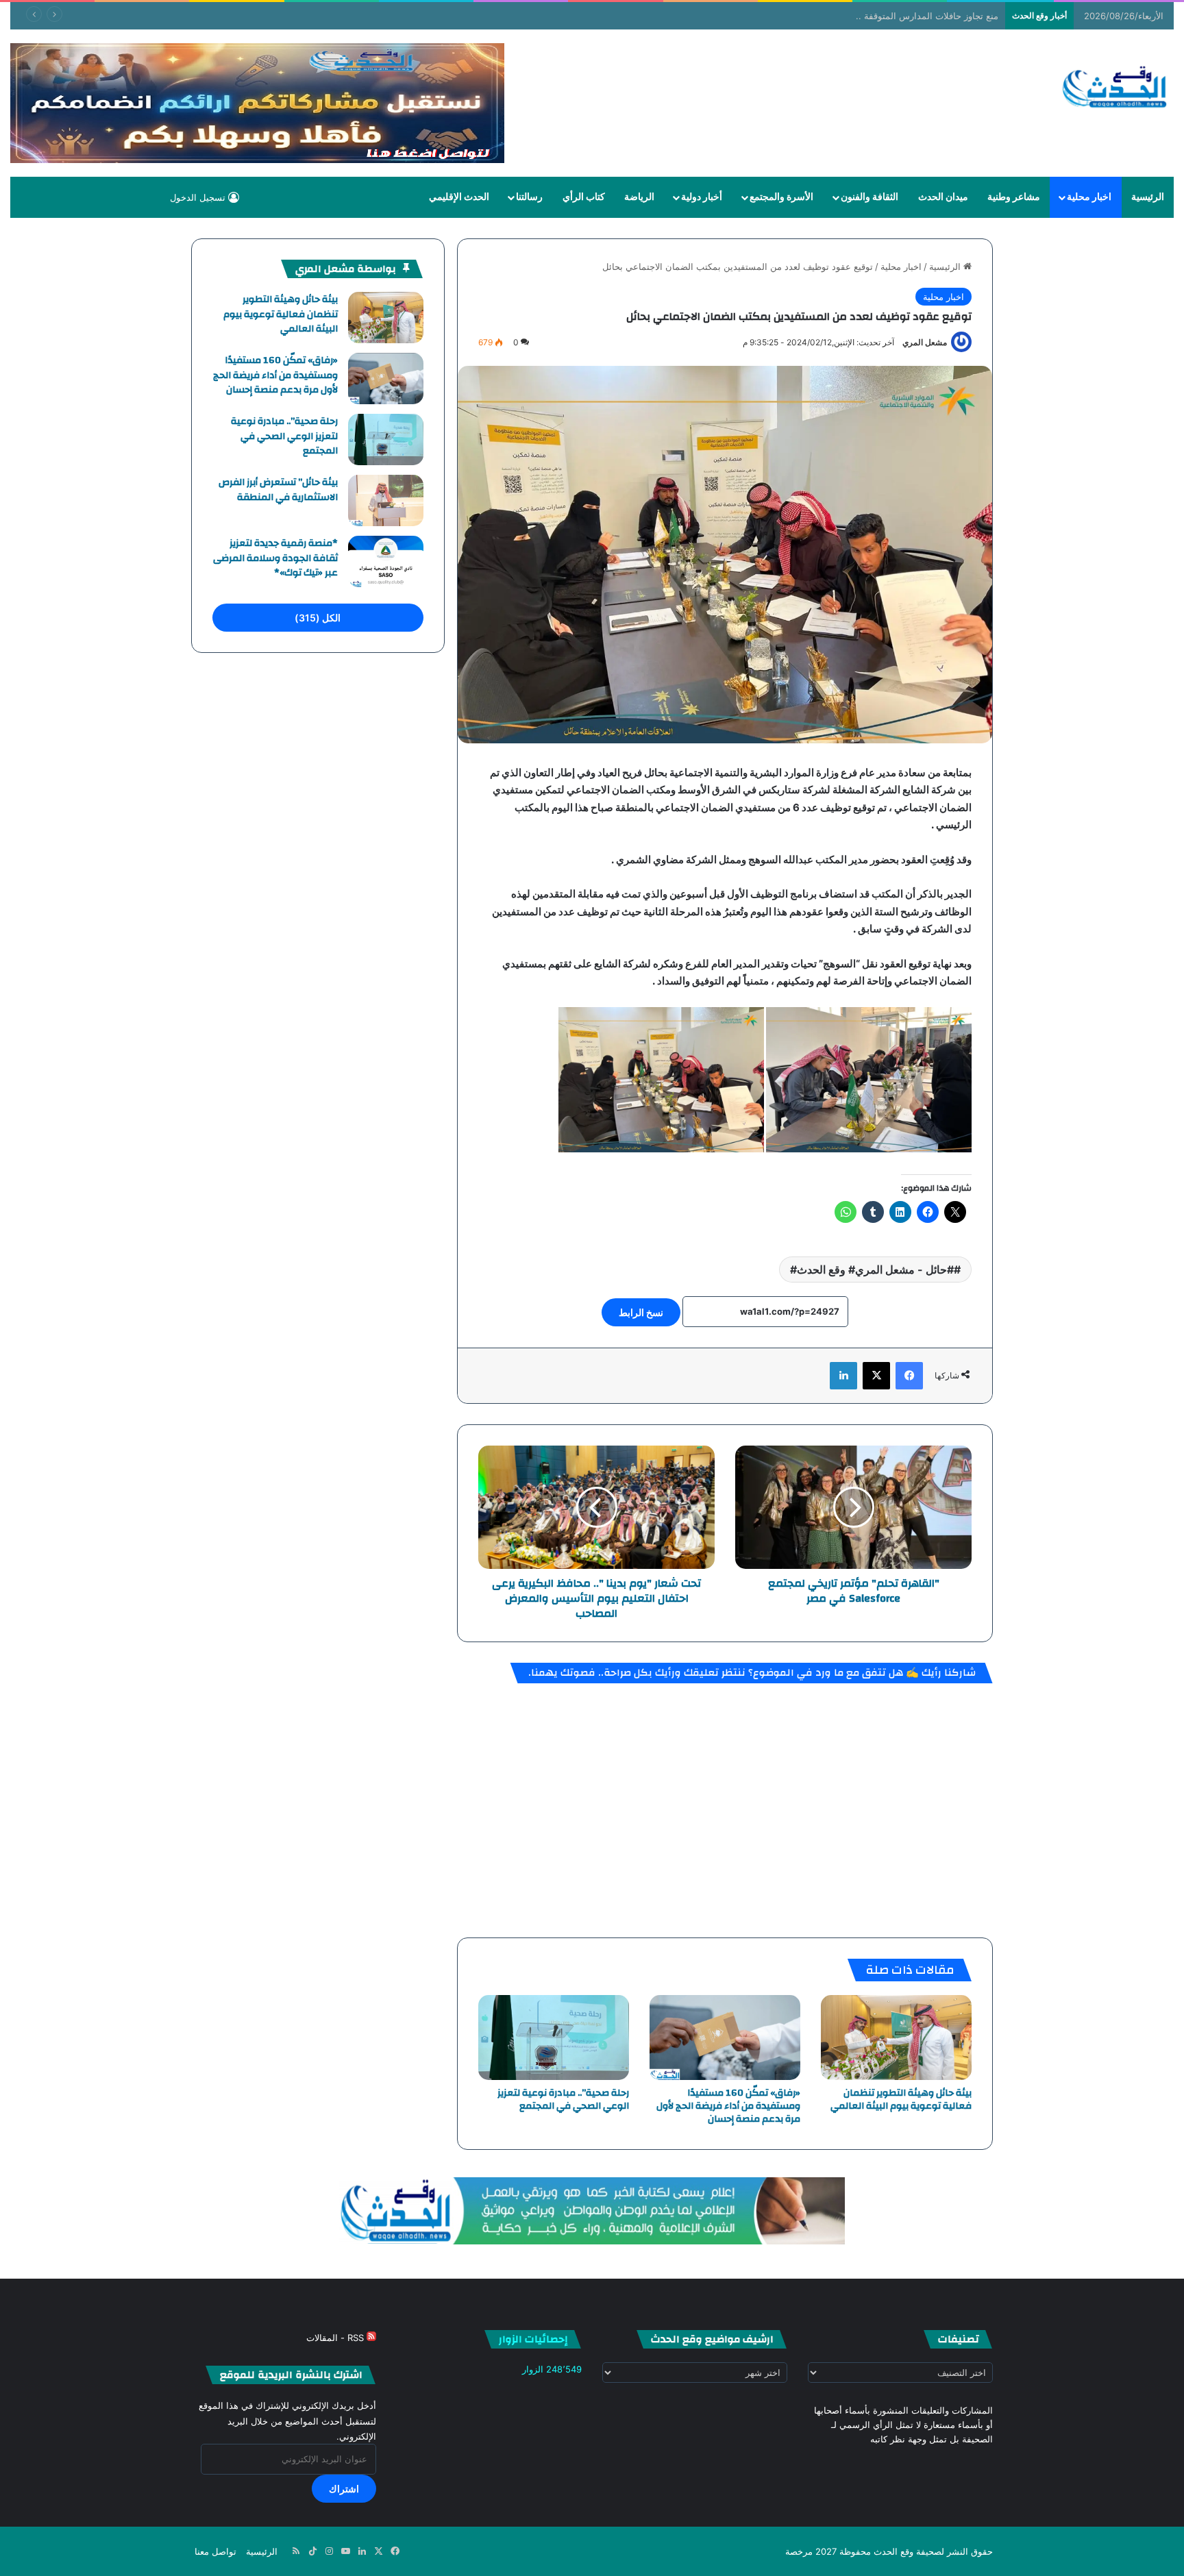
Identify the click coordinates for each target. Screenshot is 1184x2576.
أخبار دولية (702, 197)
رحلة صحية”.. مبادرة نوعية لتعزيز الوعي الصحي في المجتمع (563, 2100)
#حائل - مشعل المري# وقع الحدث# (872, 1270)
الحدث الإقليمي (459, 197)
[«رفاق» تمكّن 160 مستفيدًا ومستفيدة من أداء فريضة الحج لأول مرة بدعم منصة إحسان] (725, 2038)
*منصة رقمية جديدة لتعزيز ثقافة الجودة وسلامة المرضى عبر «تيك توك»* (275, 558)
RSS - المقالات (336, 2338)
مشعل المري (925, 342)
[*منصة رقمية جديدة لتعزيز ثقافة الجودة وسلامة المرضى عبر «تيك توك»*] (386, 561)
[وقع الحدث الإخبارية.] (1115, 88)
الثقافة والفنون (870, 197)
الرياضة (639, 197)
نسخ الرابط (641, 1312)
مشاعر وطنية (1014, 197)
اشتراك (344, 2489)
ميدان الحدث (943, 197)
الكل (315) (318, 618)
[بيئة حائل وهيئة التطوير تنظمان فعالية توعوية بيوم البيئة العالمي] (896, 2038)
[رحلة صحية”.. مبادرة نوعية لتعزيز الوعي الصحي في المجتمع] (554, 2038)
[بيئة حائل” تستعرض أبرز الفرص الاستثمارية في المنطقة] (386, 500)
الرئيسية (1148, 197)
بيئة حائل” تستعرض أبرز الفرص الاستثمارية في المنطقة (278, 490)
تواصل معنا (215, 2551)
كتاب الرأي (584, 197)
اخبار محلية (1089, 197)
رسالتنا (529, 197)
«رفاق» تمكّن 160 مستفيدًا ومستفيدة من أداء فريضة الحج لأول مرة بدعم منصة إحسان (728, 2106)
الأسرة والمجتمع (781, 197)
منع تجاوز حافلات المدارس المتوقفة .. (927, 16)
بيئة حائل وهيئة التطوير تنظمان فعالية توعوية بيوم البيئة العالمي (901, 2100)
